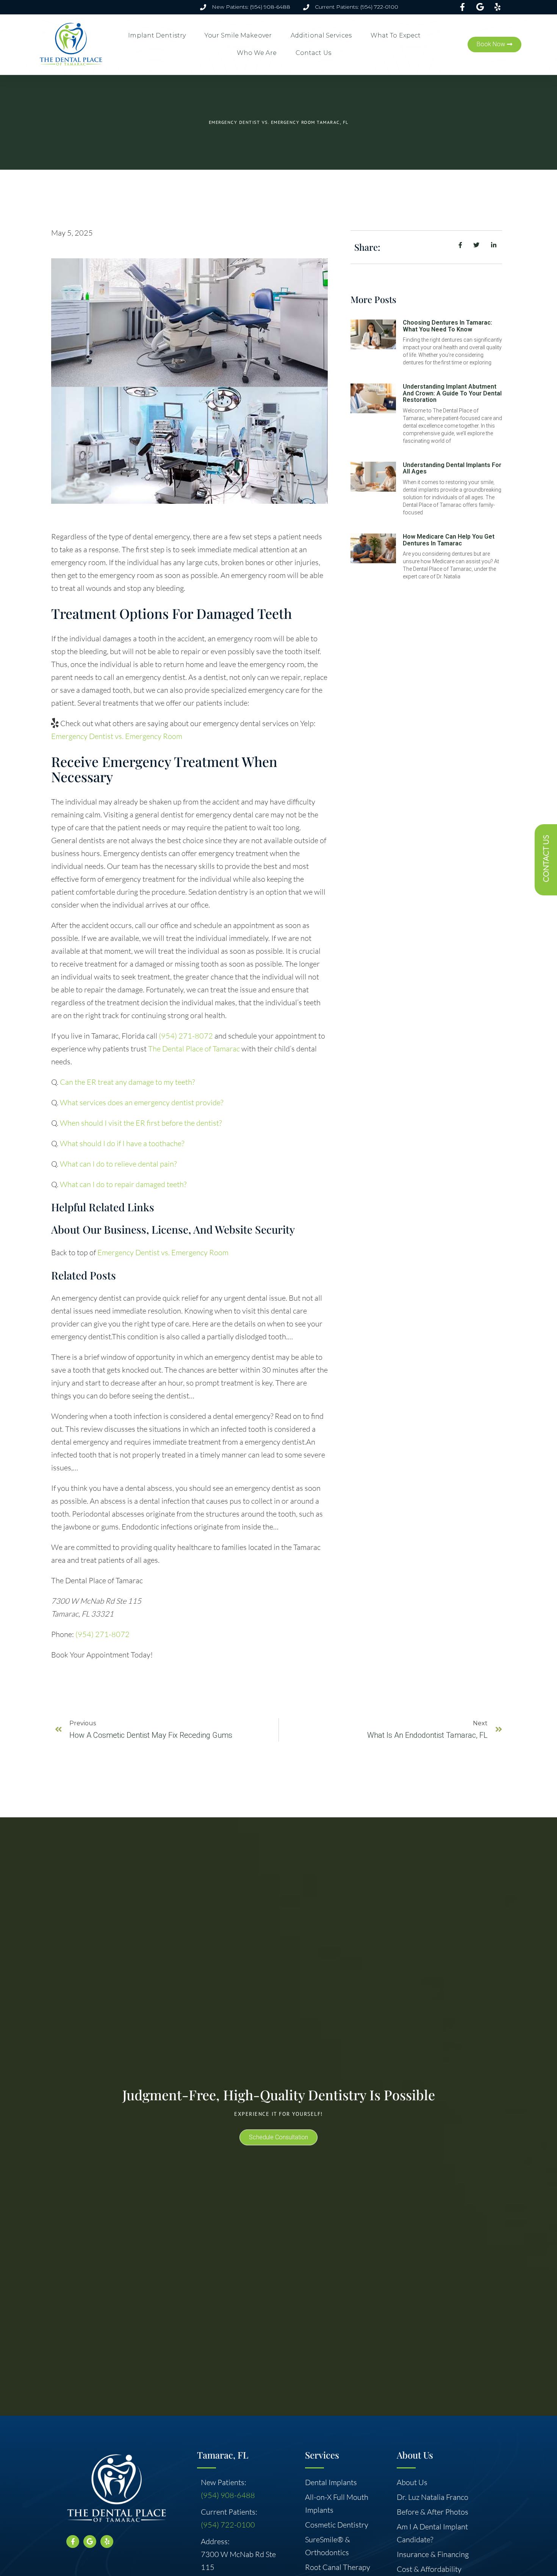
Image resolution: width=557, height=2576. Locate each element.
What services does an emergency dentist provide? (142, 1102)
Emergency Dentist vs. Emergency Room (117, 736)
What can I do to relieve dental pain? (118, 1164)
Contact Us (313, 53)
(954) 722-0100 (228, 2525)
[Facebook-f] (73, 2542)
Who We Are (257, 53)
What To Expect (396, 35)
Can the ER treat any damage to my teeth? (127, 1082)
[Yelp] (107, 2542)
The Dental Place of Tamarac (194, 1049)
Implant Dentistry (157, 35)
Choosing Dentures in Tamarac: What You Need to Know (447, 326)
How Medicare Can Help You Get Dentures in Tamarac (449, 540)
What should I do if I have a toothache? (122, 1143)
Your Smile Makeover (238, 35)
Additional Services (321, 35)
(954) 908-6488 (228, 2495)
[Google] (90, 2542)
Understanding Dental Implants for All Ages (452, 468)
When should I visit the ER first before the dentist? (141, 1123)
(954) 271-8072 (186, 1036)
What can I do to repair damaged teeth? (123, 1184)
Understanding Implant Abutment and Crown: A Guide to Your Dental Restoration (452, 393)
